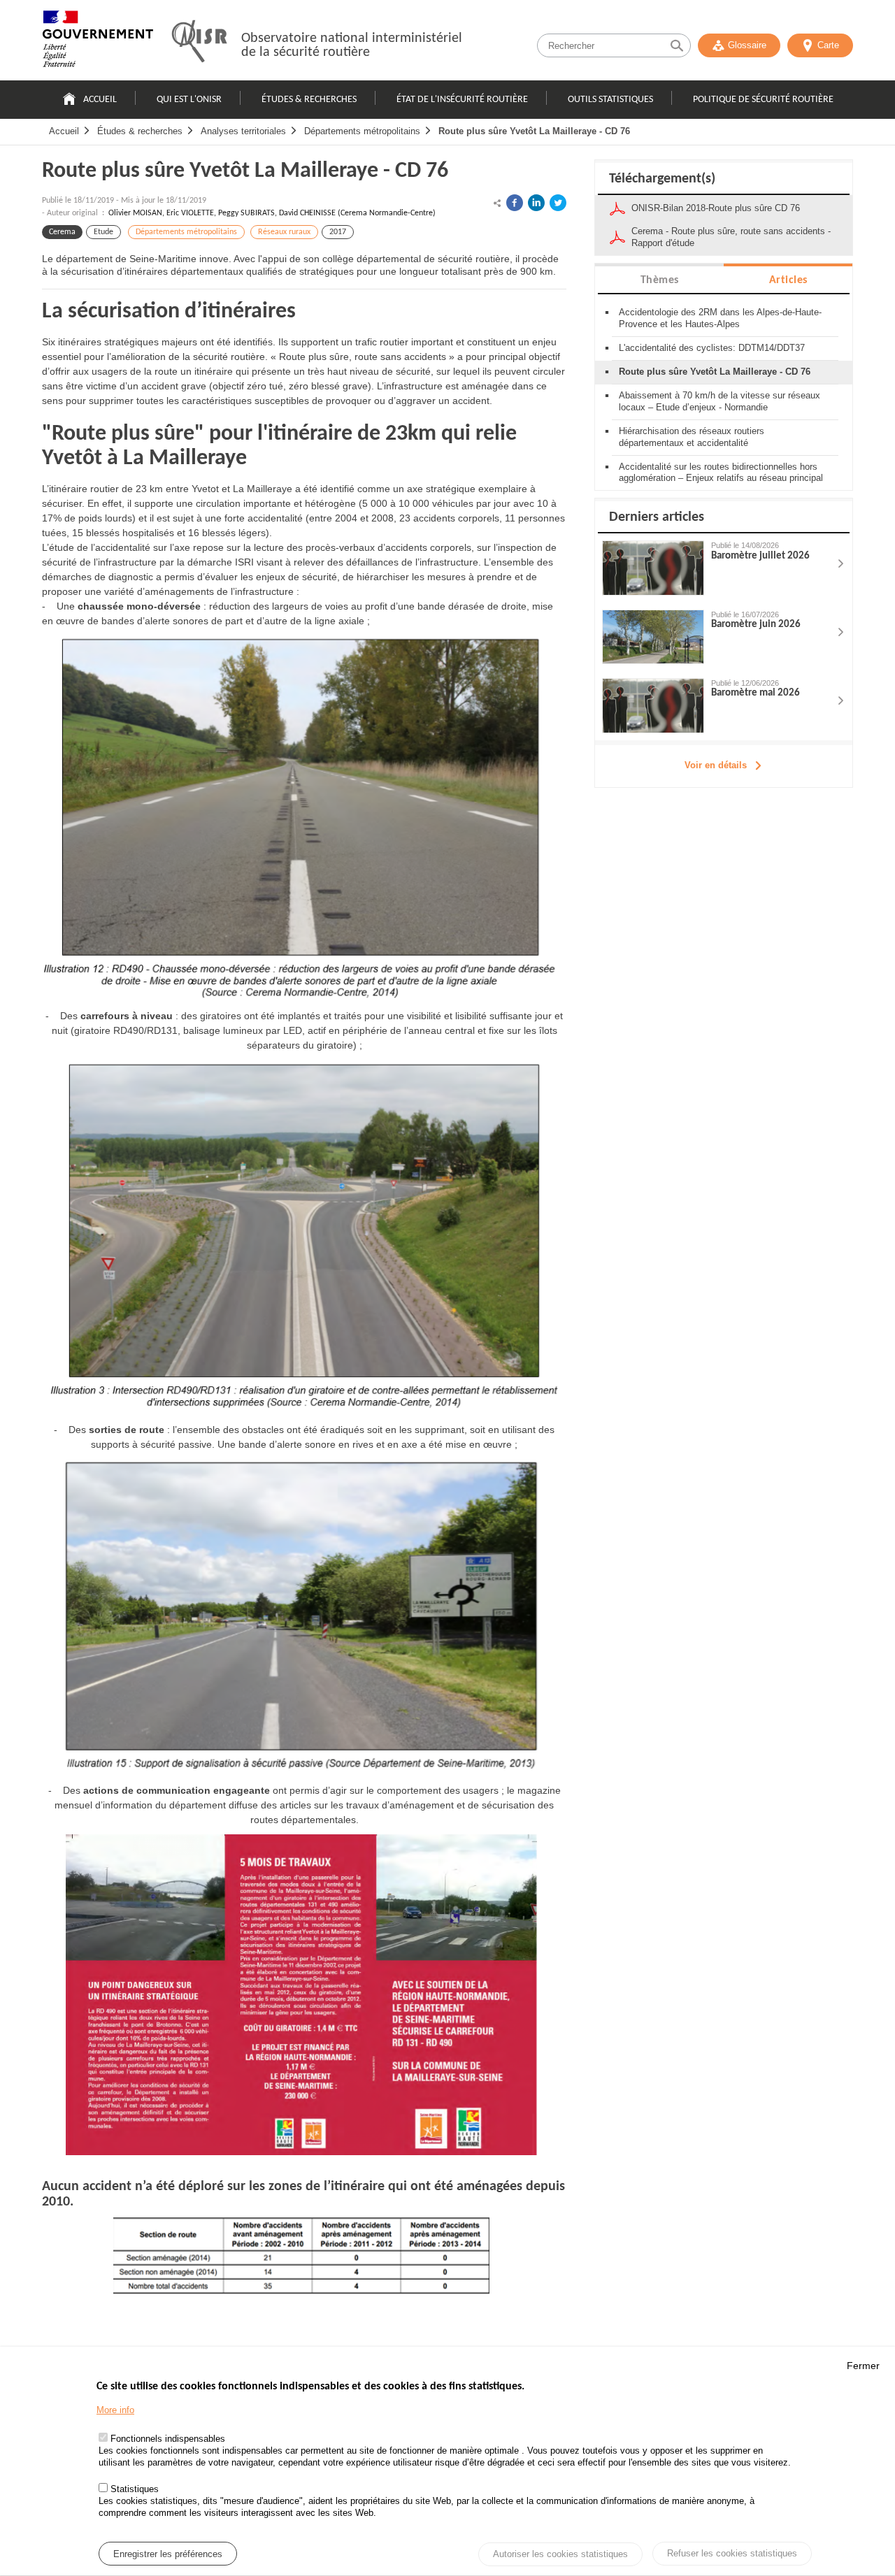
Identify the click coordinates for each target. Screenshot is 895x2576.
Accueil (100, 100)
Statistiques (135, 2490)
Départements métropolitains (362, 131)
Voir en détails (716, 765)
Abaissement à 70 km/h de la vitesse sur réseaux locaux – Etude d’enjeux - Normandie (719, 401)
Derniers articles (657, 517)
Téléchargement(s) (662, 179)
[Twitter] (558, 203)
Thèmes (660, 280)
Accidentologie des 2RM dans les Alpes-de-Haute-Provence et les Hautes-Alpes (720, 318)
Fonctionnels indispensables (168, 2439)
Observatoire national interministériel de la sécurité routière (352, 45)
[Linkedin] (536, 203)
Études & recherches (309, 100)
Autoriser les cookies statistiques (560, 2555)
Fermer (863, 2366)
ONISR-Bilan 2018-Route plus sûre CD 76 (716, 208)
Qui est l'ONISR (189, 100)
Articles (788, 280)
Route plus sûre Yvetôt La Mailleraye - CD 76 (534, 131)
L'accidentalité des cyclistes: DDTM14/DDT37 (712, 348)
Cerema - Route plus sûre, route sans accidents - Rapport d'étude (731, 237)
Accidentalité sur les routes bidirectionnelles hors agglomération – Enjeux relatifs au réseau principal (721, 473)
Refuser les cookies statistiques (732, 2553)
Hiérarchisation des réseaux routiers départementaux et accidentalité (692, 437)
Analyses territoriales (243, 131)
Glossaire (747, 45)
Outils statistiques (610, 100)
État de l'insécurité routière (462, 100)
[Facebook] (515, 203)
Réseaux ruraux (284, 232)
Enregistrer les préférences (168, 2554)
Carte (828, 45)
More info (115, 2411)
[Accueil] (98, 42)
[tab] (659, 279)
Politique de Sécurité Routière (763, 100)
